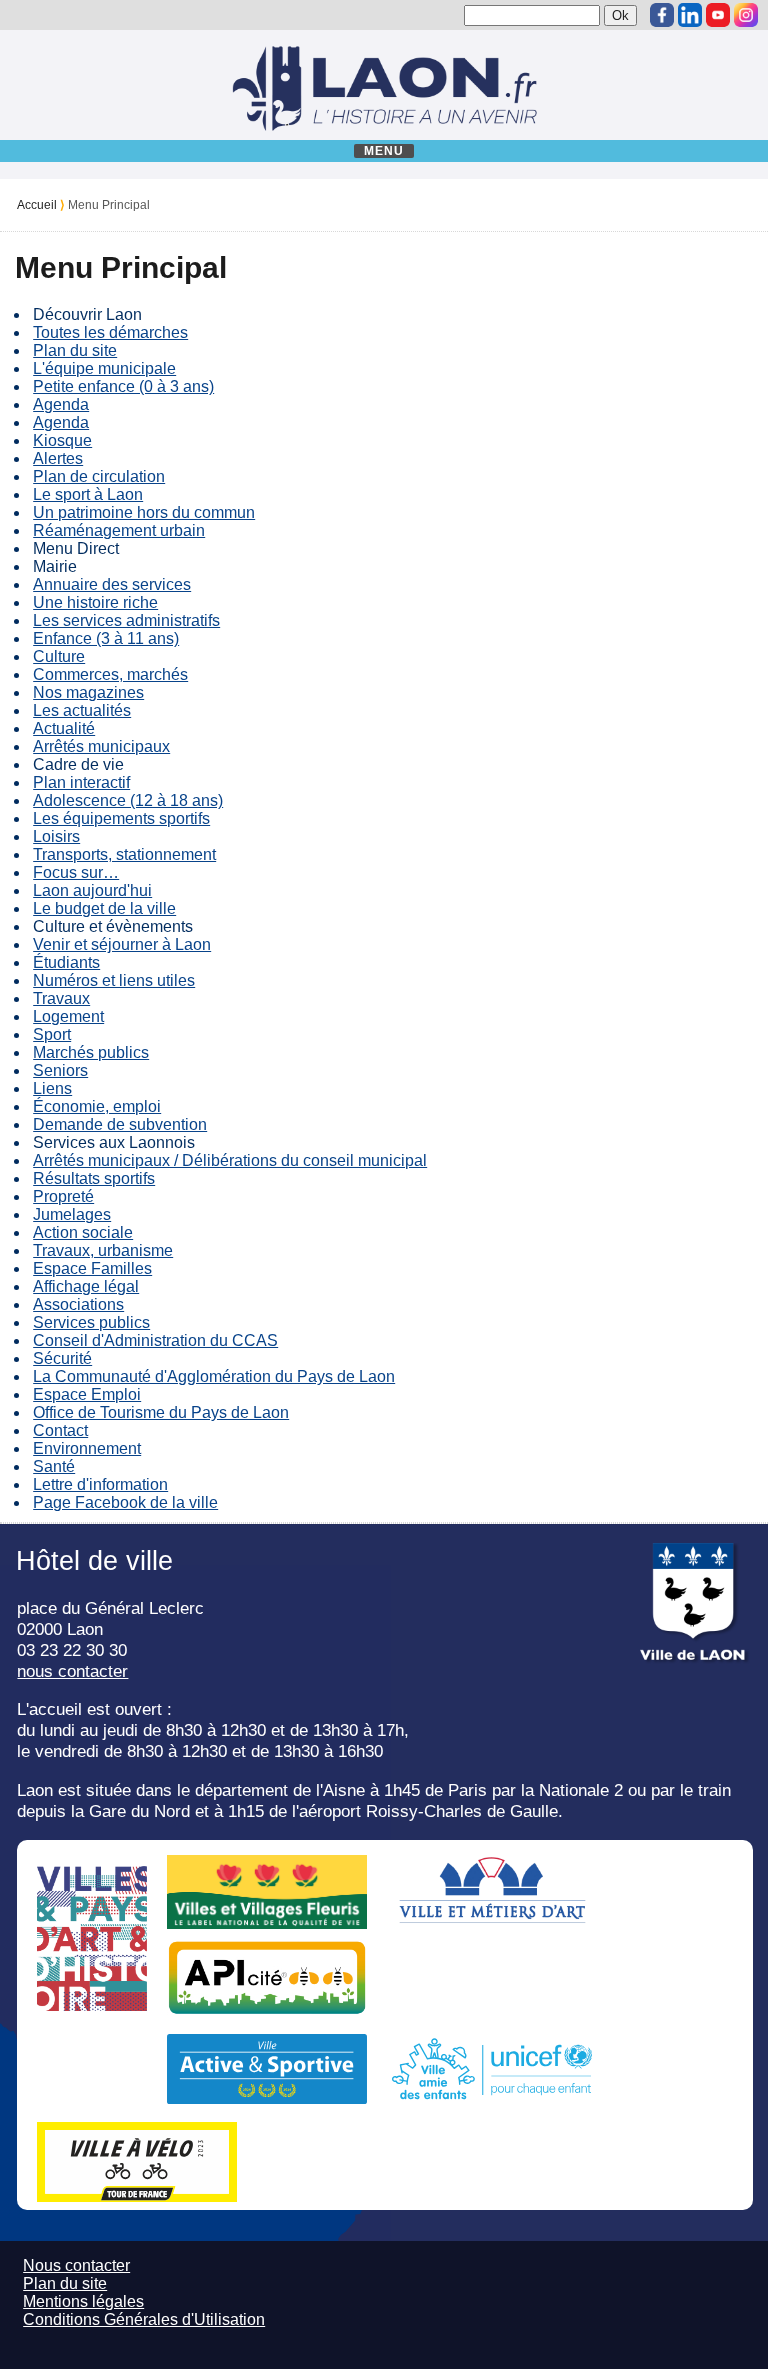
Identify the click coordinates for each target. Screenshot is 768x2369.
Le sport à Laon (88, 494)
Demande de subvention (120, 1124)
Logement (68, 1016)
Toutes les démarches (110, 332)
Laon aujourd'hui (92, 890)
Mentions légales (83, 2301)
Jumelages (72, 1214)
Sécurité (62, 1358)
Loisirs (56, 836)
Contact (60, 1430)
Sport (52, 1034)
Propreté (63, 1196)
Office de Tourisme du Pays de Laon (161, 1412)
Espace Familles (92, 1268)
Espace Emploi (87, 1394)
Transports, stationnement (124, 854)
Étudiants (66, 962)
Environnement (87, 1448)
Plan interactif (81, 782)
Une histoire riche (95, 602)
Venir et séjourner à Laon (122, 944)
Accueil (37, 205)
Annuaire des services (112, 584)
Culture (59, 656)
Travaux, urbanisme (103, 1250)
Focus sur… (76, 872)
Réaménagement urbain (119, 530)
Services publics (91, 1322)
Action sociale (83, 1232)
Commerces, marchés (110, 674)
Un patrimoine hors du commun (144, 512)
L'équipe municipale (104, 368)
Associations (78, 1304)
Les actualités (82, 710)
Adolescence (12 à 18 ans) (128, 800)
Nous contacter (76, 2265)
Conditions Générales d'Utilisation (144, 2319)
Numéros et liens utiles (114, 980)
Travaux (61, 998)
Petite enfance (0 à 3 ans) (123, 386)
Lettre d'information (100, 1484)
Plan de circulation (99, 476)
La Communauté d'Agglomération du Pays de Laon (214, 1376)
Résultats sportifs (94, 1178)
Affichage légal (86, 1286)
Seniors (60, 1070)
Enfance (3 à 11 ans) (106, 638)
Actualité (64, 728)
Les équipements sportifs (121, 818)
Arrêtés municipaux (101, 746)
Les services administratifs (126, 620)
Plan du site (75, 350)
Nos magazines (88, 692)
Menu (384, 151)
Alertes (58, 458)
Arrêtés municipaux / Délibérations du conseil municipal (230, 1160)
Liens (52, 1088)
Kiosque (62, 440)
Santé (54, 1466)
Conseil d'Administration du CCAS (155, 1340)
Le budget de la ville (104, 908)
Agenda (61, 404)
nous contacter (72, 1671)
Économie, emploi (97, 1106)
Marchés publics (91, 1052)
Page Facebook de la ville (125, 1502)
